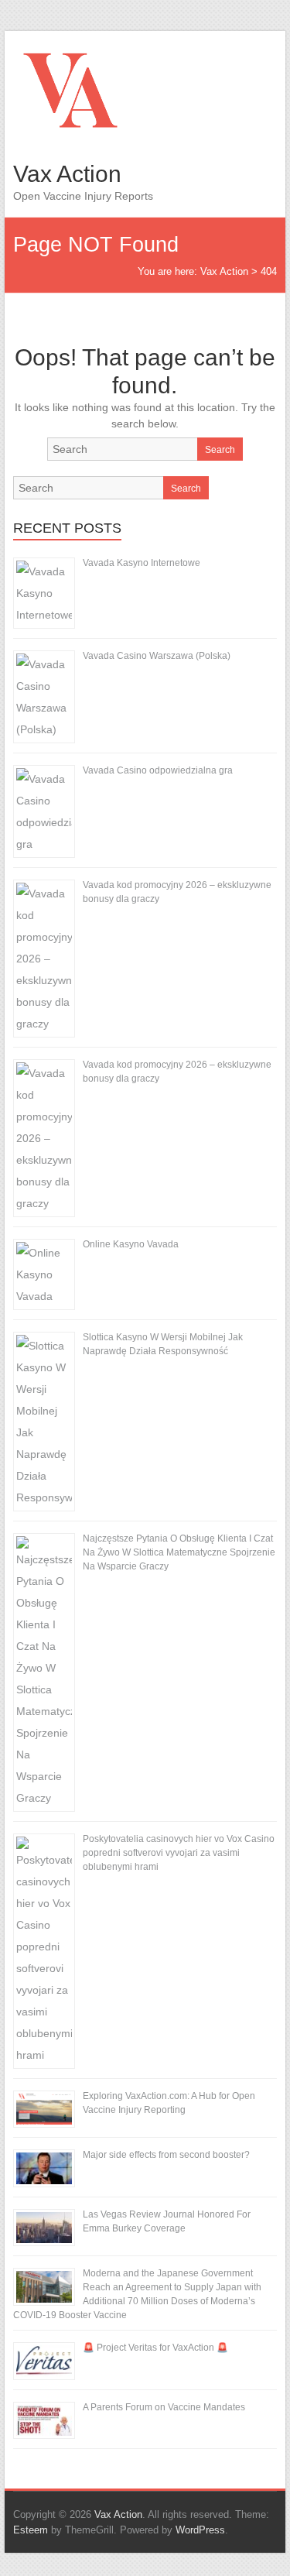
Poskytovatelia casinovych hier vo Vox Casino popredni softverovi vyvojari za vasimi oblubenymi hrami (179, 1853)
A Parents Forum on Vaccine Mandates (164, 2407)
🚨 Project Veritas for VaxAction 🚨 (155, 2348)
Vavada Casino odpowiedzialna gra (158, 770)
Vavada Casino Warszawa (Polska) (157, 656)
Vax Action (67, 174)
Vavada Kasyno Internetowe (142, 563)
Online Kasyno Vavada (131, 1244)
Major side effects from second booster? (166, 2155)
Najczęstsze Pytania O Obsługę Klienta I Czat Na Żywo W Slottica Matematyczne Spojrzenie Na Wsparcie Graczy (179, 1552)
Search (220, 450)
